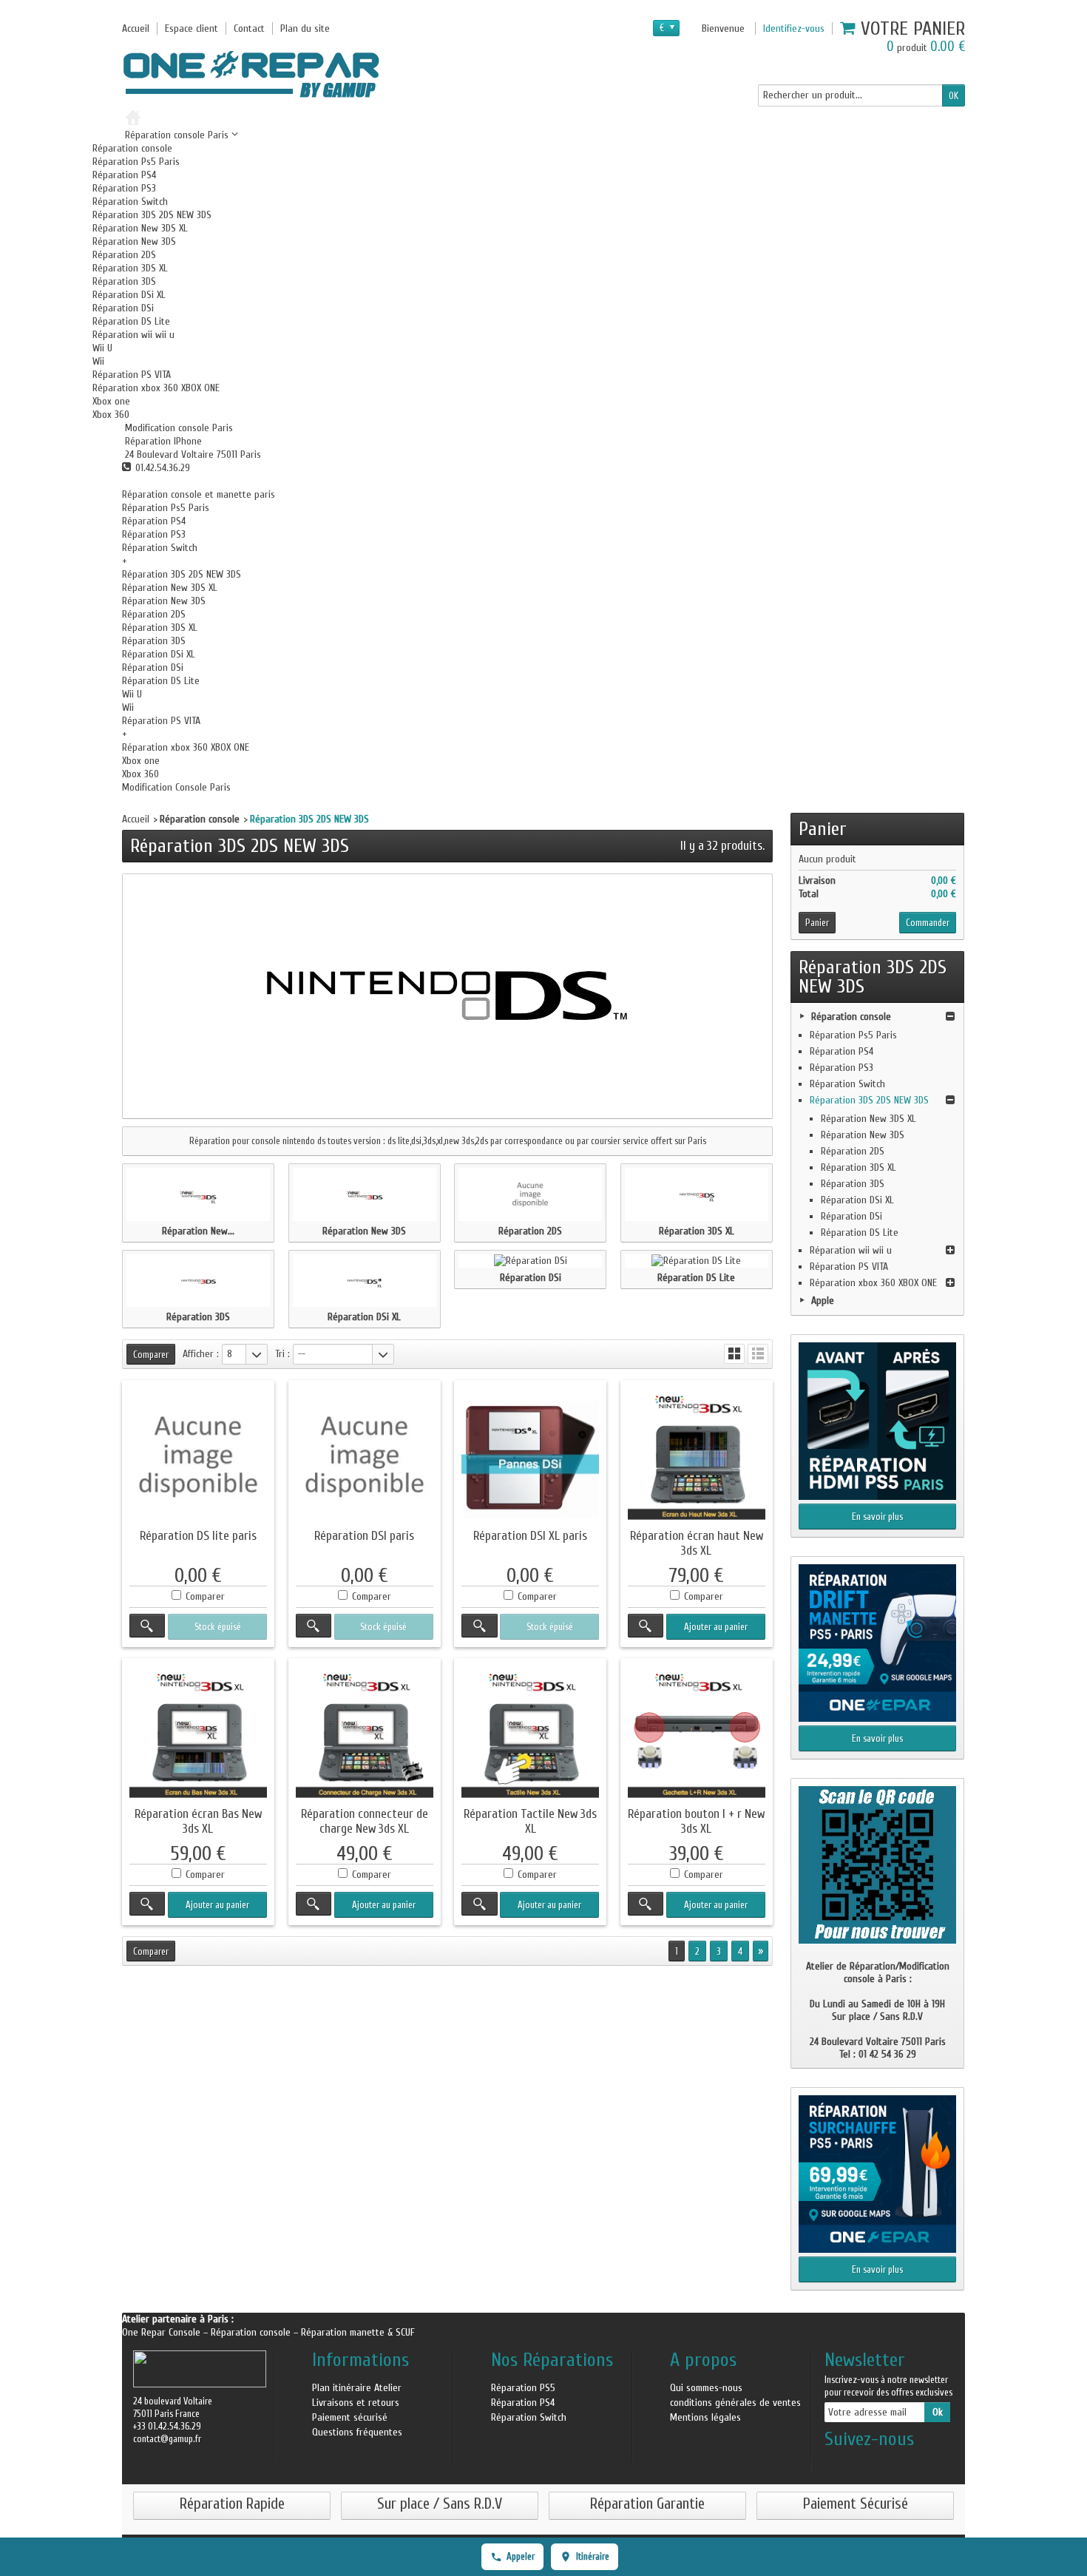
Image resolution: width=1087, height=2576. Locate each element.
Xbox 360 (111, 415)
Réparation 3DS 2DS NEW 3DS (152, 215)
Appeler (521, 2556)
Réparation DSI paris (364, 1536)
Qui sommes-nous (706, 2388)
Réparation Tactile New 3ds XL (530, 1821)
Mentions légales (705, 2417)
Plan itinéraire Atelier (357, 2388)
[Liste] (758, 1354)
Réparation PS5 (523, 2388)
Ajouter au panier (716, 1627)
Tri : (282, 1354)
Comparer (205, 1596)
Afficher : (201, 1354)
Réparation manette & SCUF (358, 2332)
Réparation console (132, 148)
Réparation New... (198, 1231)
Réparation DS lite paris (198, 1536)
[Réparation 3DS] (198, 1281)
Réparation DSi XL (129, 295)
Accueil (136, 819)
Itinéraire (593, 2556)
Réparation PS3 (124, 188)
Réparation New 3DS (134, 241)
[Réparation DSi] (530, 1261)
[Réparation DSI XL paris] (530, 1456)
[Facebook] (835, 2463)
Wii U (102, 348)
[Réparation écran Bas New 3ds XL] (198, 1734)
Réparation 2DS (124, 255)
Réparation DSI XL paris (530, 1536)
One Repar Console (163, 2332)
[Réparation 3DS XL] (697, 1194)
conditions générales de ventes (735, 2403)
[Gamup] (251, 74)
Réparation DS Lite (131, 321)
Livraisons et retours (356, 2403)
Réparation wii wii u (133, 335)
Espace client (192, 28)
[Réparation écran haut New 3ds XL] (697, 1456)
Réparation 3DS (124, 281)
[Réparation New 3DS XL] (198, 1194)
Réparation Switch (130, 202)
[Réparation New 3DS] (365, 1194)
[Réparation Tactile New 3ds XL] (530, 1734)
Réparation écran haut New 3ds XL (697, 1543)
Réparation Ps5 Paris (136, 162)
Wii (98, 361)
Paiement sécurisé (350, 2417)
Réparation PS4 (124, 175)
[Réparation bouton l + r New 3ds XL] (697, 1734)
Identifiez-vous (794, 28)
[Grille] (734, 1354)
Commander (928, 923)
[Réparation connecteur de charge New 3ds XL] (365, 1734)
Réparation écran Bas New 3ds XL (198, 1821)
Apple (823, 1301)
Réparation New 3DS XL (140, 228)
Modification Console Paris (176, 787)
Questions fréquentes (357, 2432)
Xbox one (111, 401)
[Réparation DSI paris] (365, 1456)
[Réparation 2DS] (530, 1194)
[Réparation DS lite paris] (198, 1456)
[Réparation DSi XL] (365, 1281)
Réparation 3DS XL (130, 268)
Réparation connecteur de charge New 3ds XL (365, 1821)
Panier (823, 829)
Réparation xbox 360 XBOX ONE (156, 388)
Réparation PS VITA (132, 375)
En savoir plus (877, 1517)
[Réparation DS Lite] (697, 1261)
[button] (177, 428)
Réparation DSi (123, 308)
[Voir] (147, 1626)
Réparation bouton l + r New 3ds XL (696, 1821)
